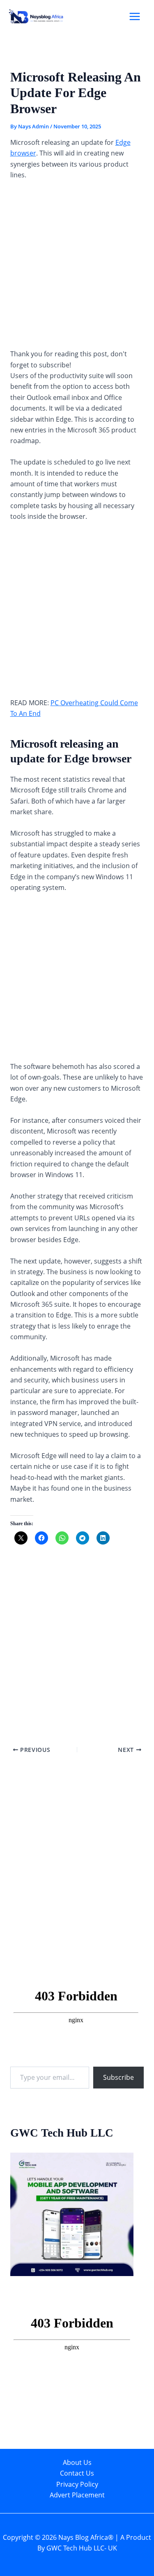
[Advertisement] (77, 268)
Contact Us (77, 2473)
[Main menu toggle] (135, 16)
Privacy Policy (77, 2484)
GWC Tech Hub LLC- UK (82, 2548)
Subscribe (118, 2077)
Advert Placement (77, 2495)
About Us (77, 2462)
